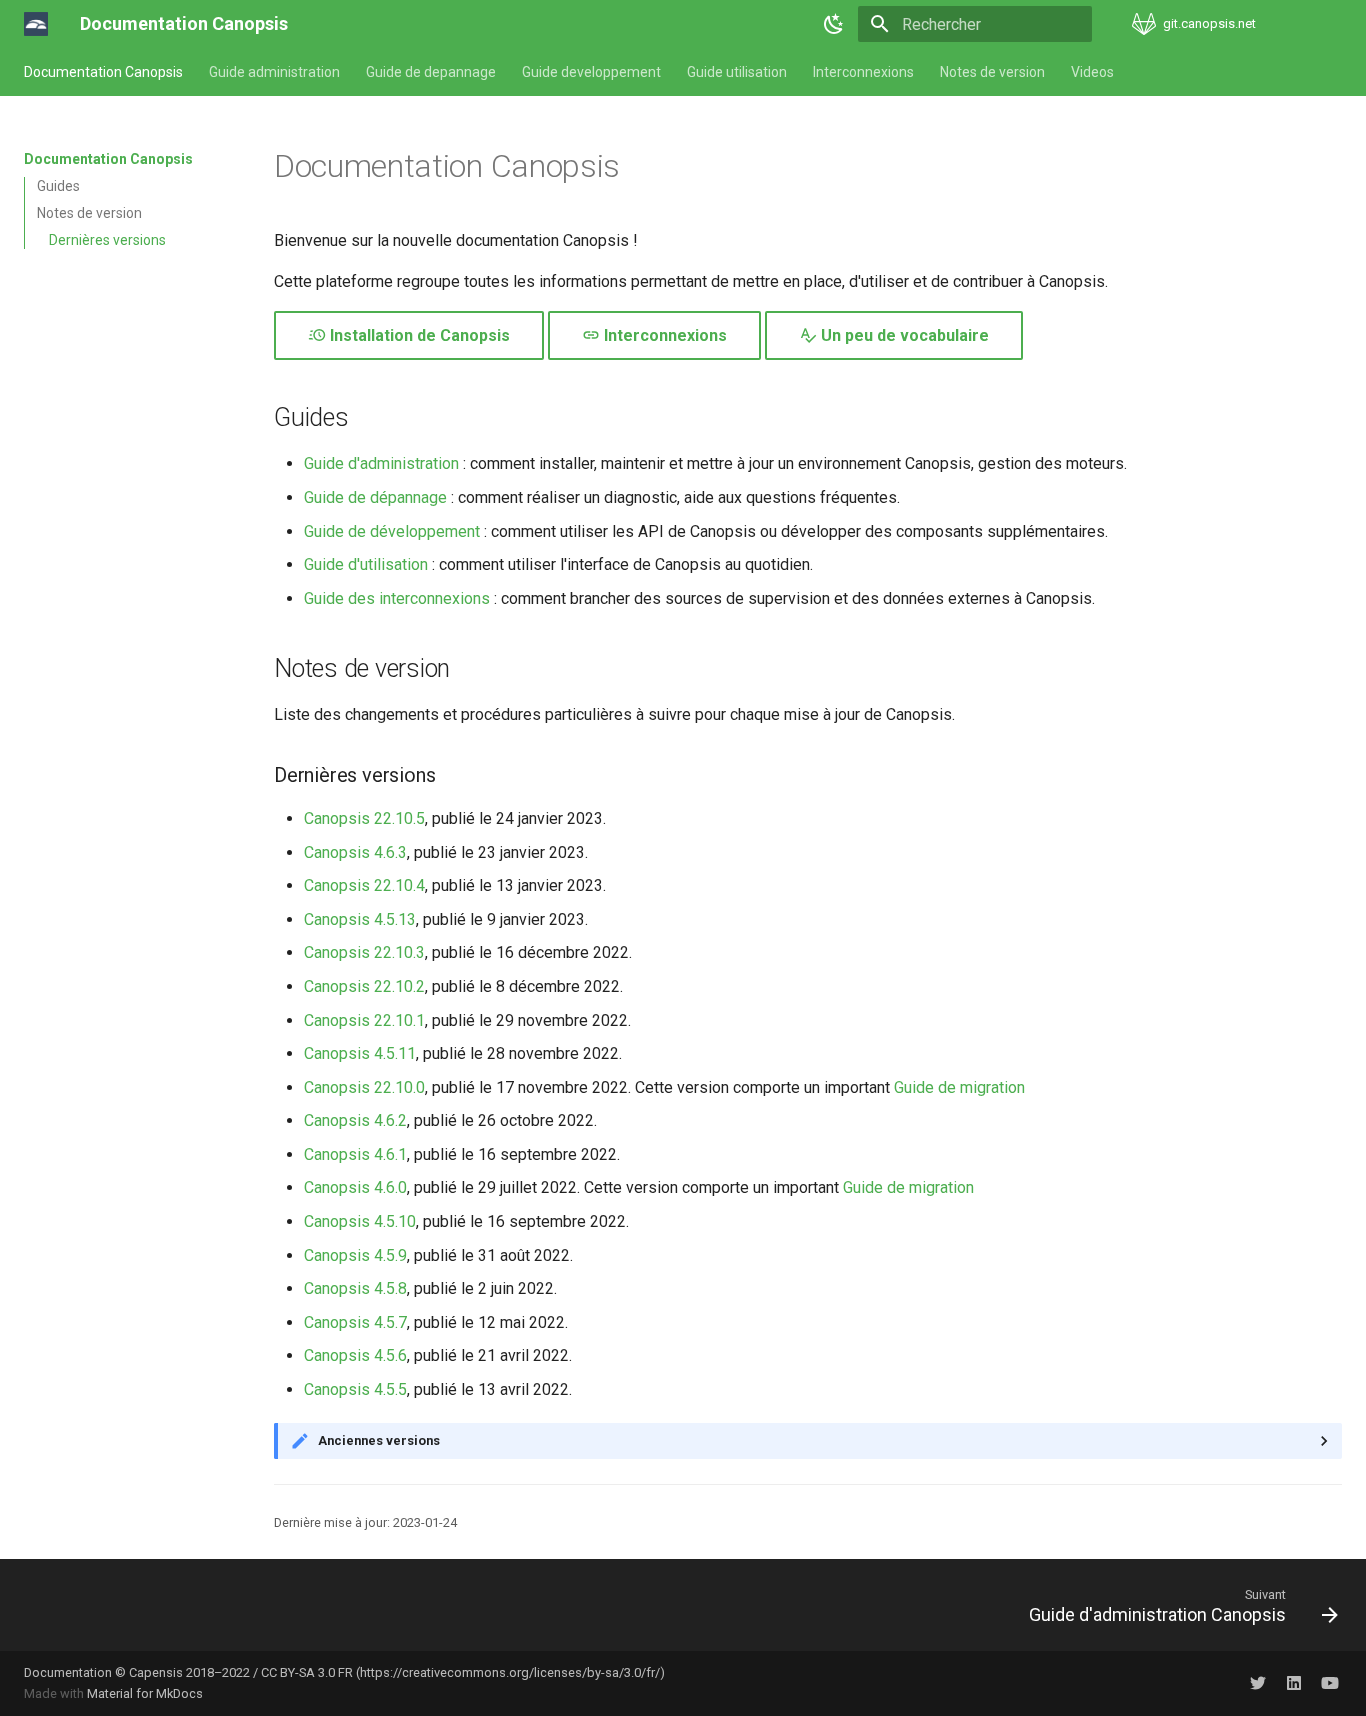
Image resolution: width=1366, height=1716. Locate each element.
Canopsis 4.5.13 (360, 919)
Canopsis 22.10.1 (364, 1020)
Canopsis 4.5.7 (355, 1322)
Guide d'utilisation (366, 564)
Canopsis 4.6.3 (355, 852)
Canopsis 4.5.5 (355, 1389)
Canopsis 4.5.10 (360, 1221)
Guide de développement (392, 531)
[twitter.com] (1258, 1683)
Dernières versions (107, 240)
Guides (58, 186)
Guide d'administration (381, 463)
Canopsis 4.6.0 (355, 1187)
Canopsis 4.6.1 (355, 1154)
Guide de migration (959, 1087)
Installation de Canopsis (418, 335)
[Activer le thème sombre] (834, 24)
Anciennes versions (379, 1440)
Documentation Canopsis (103, 72)
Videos (1092, 72)
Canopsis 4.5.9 (355, 1255)
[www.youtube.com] (1330, 1683)
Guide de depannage (431, 72)
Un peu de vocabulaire (903, 335)
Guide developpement (591, 72)
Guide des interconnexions (397, 598)
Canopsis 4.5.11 (360, 1053)
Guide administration (274, 72)
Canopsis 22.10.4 (364, 885)
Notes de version (992, 72)
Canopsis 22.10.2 (364, 986)
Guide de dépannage (375, 497)
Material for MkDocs (145, 1693)
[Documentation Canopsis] (36, 24)
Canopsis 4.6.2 (355, 1120)
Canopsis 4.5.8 (355, 1288)
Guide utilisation (737, 72)
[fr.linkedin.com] (1294, 1683)
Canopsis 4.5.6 (355, 1355)
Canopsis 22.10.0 (364, 1087)
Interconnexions (863, 72)
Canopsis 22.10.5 (364, 818)
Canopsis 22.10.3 (364, 952)
